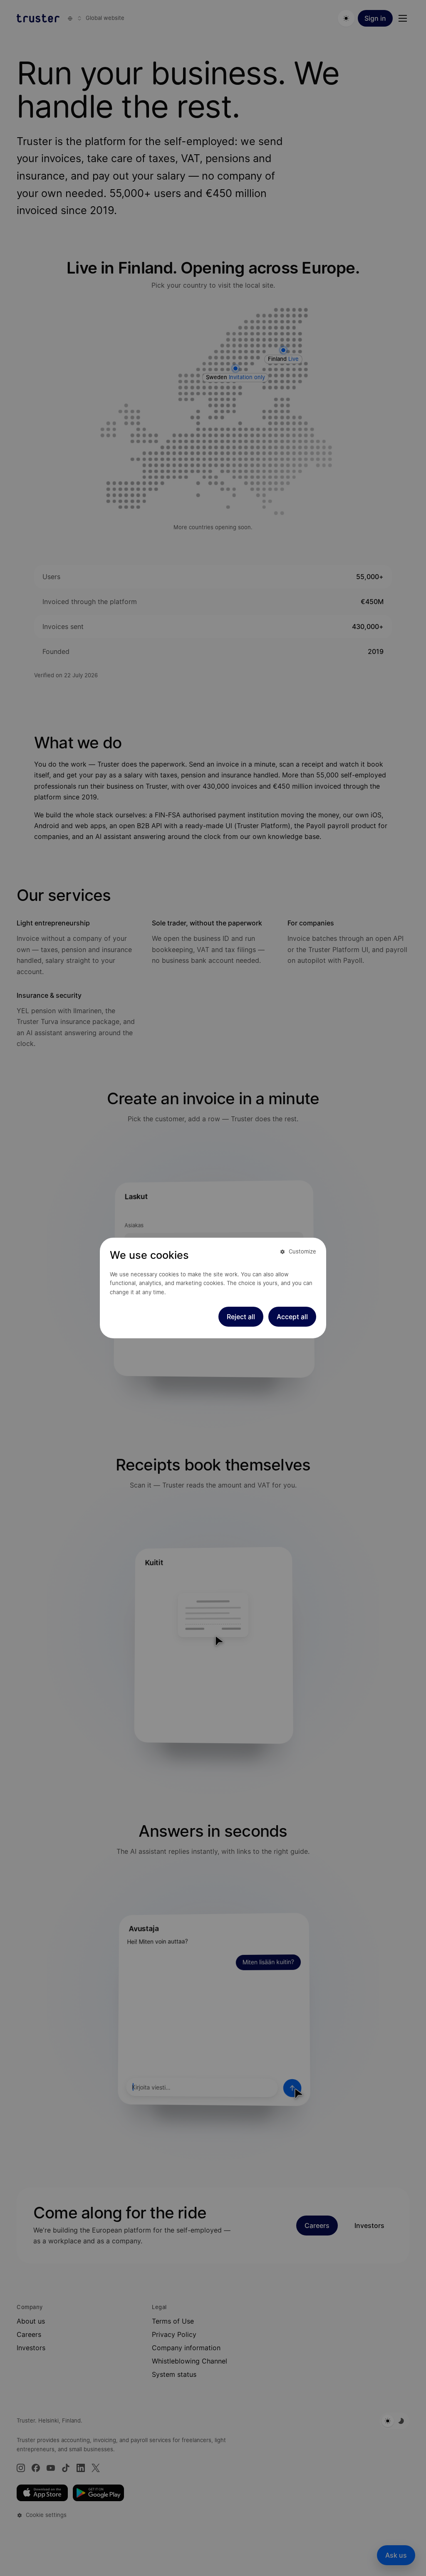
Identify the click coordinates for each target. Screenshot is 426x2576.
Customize (302, 1251)
